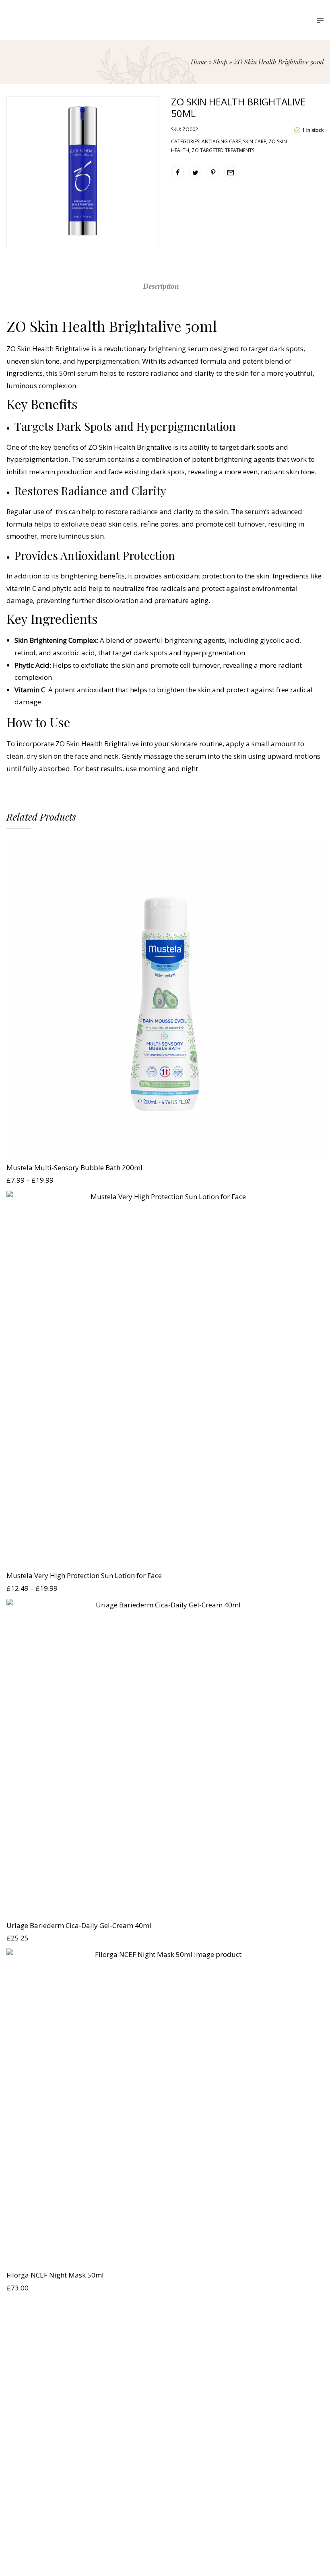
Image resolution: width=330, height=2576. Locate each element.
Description (161, 286)
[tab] (161, 286)
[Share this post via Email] (231, 172)
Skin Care (255, 141)
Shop (220, 62)
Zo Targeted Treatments (223, 150)
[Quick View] (165, 1150)
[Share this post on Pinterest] (213, 172)
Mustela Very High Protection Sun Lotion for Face (84, 1575)
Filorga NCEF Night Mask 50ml (55, 2275)
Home (199, 62)
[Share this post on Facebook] (177, 172)
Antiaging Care (221, 141)
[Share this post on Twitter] (195, 172)
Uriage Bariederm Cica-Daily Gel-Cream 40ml (79, 1925)
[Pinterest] (180, 2442)
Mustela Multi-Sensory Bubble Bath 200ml (74, 1168)
